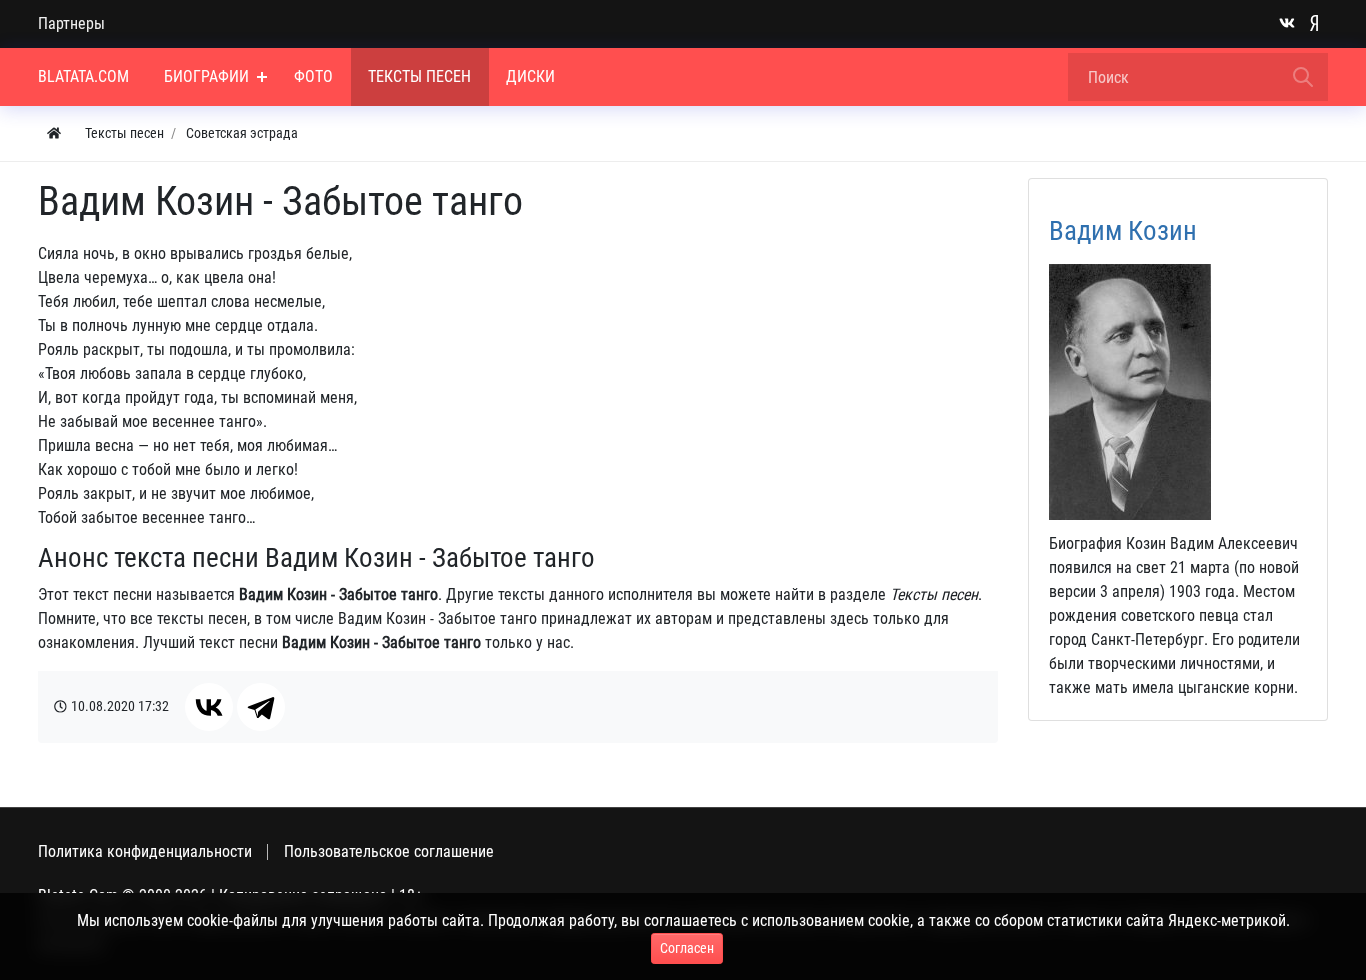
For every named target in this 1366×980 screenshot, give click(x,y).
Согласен (687, 948)
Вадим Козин (1123, 231)
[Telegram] (261, 707)
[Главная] (54, 133)
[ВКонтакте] (209, 707)
